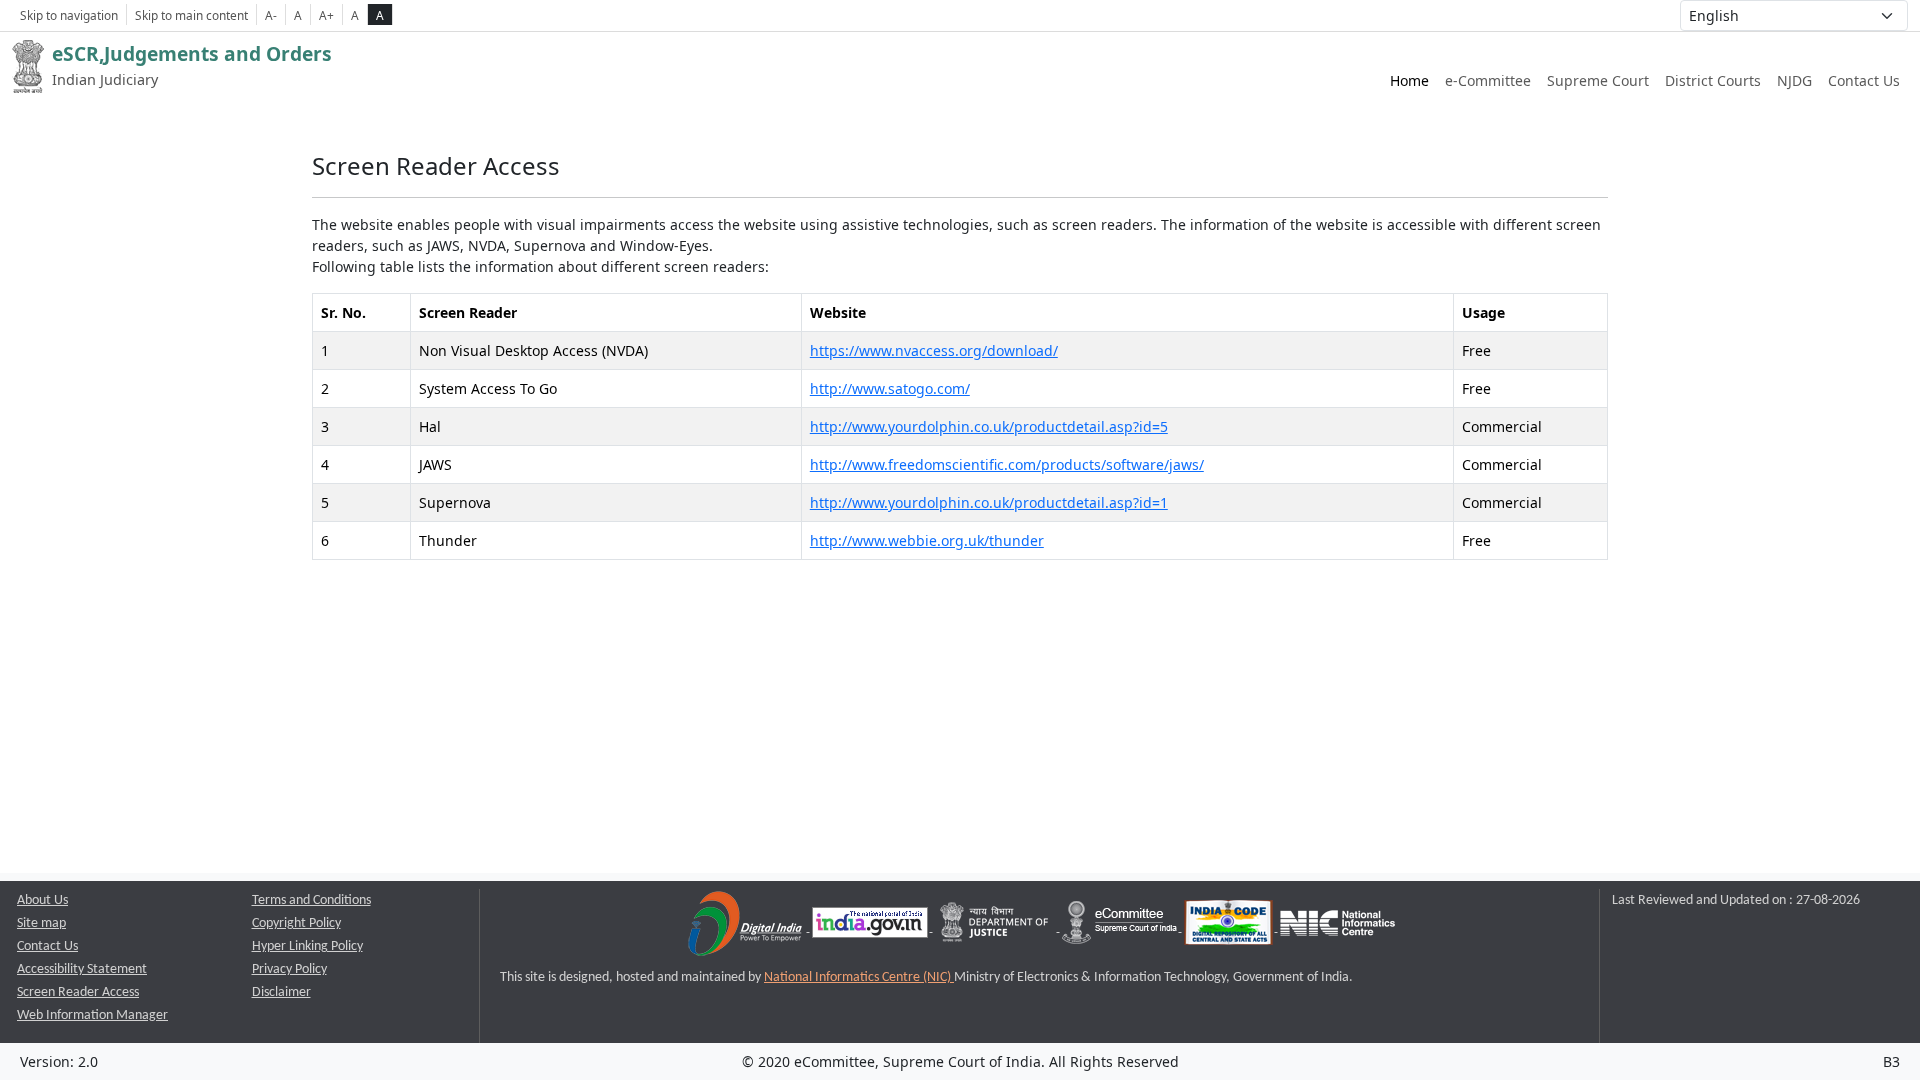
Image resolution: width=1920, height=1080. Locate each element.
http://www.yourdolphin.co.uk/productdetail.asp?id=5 (989, 426)
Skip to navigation (69, 15)
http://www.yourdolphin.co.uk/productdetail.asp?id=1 (989, 502)
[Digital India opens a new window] (746, 927)
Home (1409, 80)
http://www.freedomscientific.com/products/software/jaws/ (1007, 464)
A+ (326, 15)
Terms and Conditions (311, 900)
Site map (41, 923)
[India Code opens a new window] (1230, 927)
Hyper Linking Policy (307, 946)
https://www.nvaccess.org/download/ (934, 350)
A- (271, 15)
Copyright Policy (296, 923)
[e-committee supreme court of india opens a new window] (1121, 927)
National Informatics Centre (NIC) (859, 977)
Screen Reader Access (78, 992)
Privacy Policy (289, 969)
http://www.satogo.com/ (890, 388)
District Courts (1713, 80)
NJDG (1794, 80)
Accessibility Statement (82, 969)
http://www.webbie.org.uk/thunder (927, 540)
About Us (42, 900)
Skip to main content (191, 15)
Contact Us (1864, 80)
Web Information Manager (92, 1015)
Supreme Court (1598, 80)
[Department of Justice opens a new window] (996, 927)
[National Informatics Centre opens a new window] (1337, 927)
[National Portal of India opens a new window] (871, 927)
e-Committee (1488, 80)
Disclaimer (281, 992)
